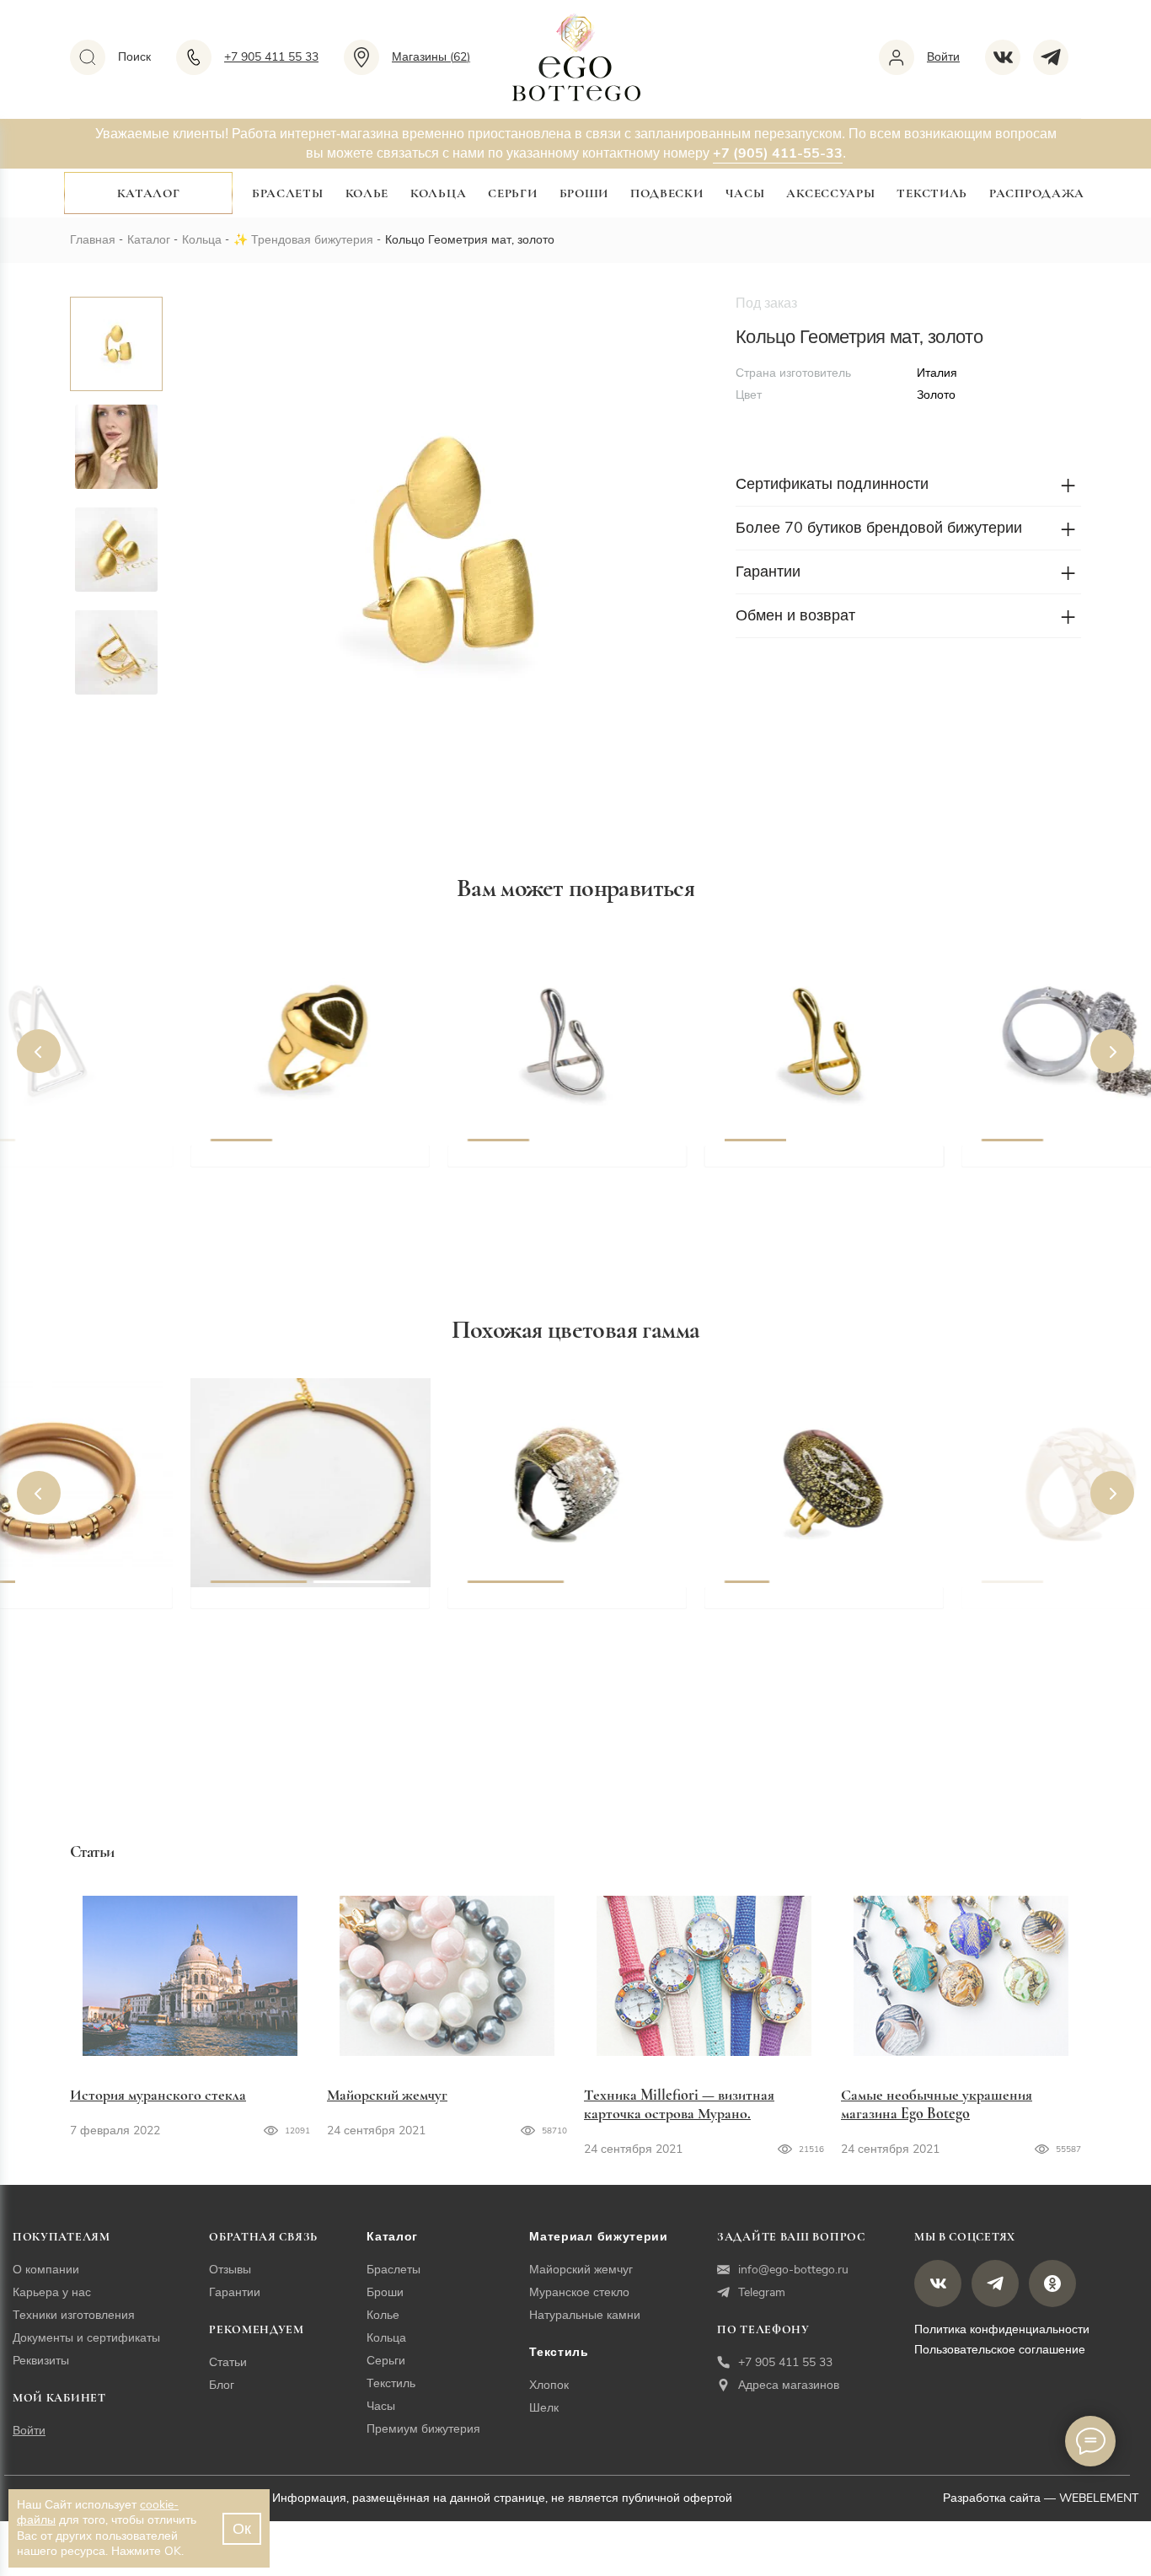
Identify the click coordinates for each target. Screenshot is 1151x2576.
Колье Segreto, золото (283, 1606)
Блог (222, 2385)
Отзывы (230, 2270)
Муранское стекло (579, 2292)
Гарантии (235, 2292)
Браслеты (288, 193)
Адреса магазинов (789, 2385)
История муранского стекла (158, 2095)
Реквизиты (41, 2361)
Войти (29, 2431)
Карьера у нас (52, 2292)
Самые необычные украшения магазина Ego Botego (937, 2104)
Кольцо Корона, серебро (1065, 1164)
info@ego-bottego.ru (793, 2270)
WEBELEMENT (1099, 2498)
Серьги (512, 193)
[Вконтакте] (1009, 57)
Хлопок (549, 2385)
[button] (39, 1051)
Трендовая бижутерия (312, 240)
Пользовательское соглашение (1000, 2350)
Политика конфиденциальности (1002, 2329)
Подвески (667, 193)
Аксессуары (830, 193)
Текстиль (932, 193)
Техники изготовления (74, 2315)
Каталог (149, 193)
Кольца (438, 193)
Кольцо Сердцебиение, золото (312, 1164)
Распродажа (1037, 193)
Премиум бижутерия (423, 2429)
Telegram (762, 2292)
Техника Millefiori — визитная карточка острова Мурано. (679, 2104)
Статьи (228, 2362)
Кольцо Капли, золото (799, 1164)
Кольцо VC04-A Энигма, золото (832, 1606)
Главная (93, 240)
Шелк (544, 2408)
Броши (584, 193)
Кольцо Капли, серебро (546, 1164)
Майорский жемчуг (387, 2095)
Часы (745, 193)
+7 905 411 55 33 (785, 2362)
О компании (46, 2270)
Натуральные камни (585, 2315)
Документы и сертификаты (86, 2338)
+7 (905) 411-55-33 (778, 153)
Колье (367, 193)
